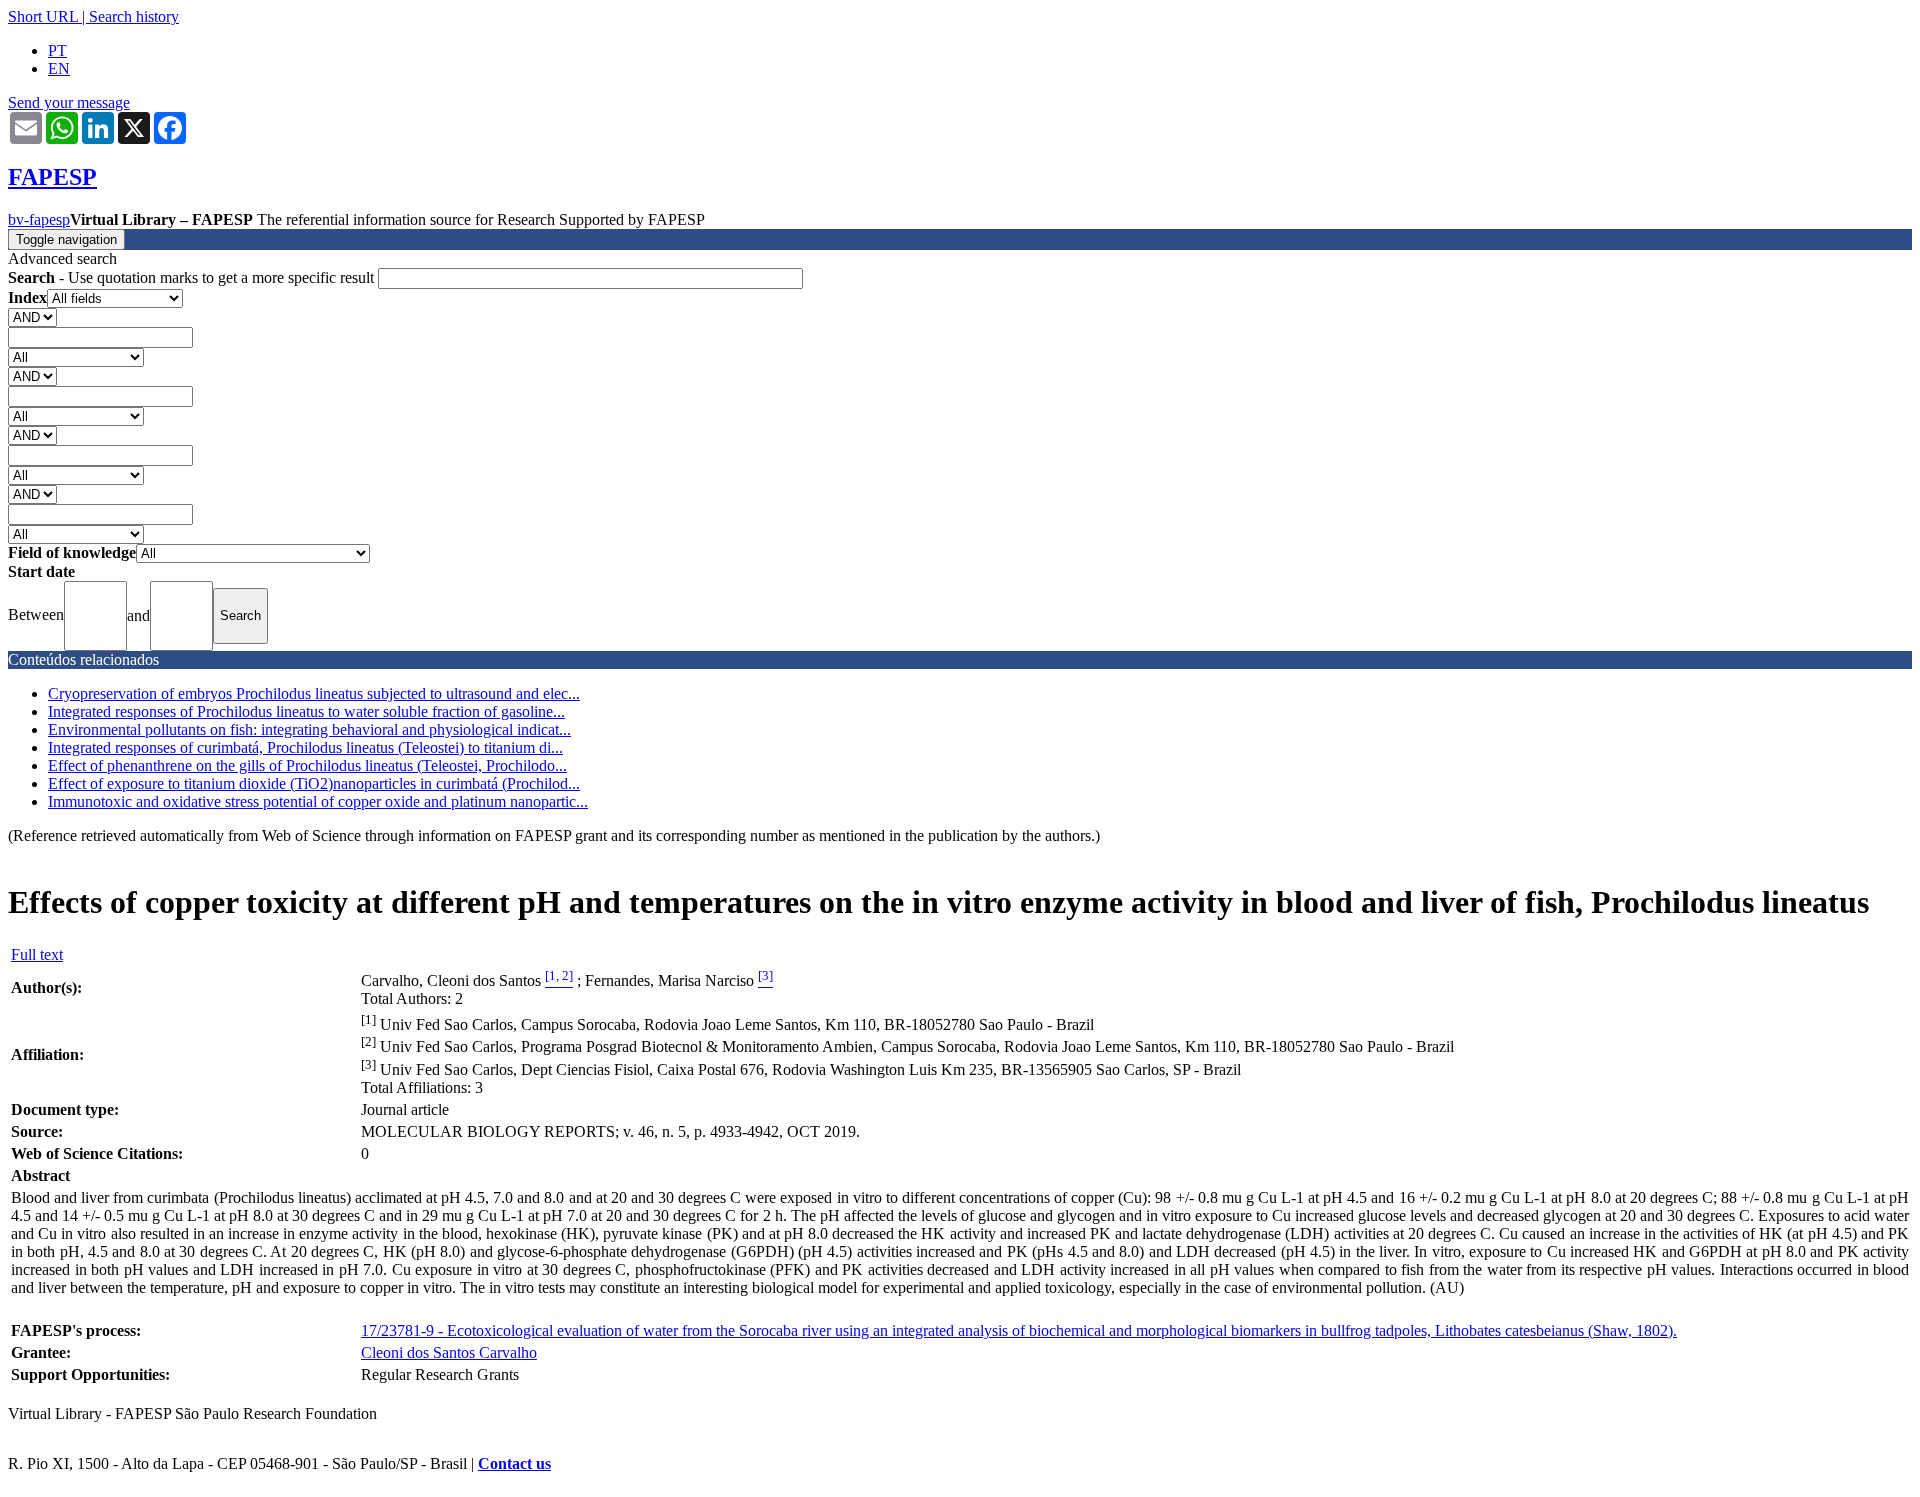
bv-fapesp (39, 219)
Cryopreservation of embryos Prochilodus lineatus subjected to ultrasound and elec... (314, 693)
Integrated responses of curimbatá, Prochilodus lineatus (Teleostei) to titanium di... (305, 747)
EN (59, 68)
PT (57, 50)
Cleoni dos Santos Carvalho (449, 1352)
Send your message (69, 102)
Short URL (43, 16)
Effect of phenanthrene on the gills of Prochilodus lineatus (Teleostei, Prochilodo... (307, 765)
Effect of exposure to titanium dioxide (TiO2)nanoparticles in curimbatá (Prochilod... (314, 783)
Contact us (514, 1463)
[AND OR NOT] (32, 316)
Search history (134, 16)
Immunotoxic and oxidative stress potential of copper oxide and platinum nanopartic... (318, 801)
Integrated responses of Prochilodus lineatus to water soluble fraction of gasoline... (306, 711)
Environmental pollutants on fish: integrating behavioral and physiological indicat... (309, 729)
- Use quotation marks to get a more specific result (193, 277)
